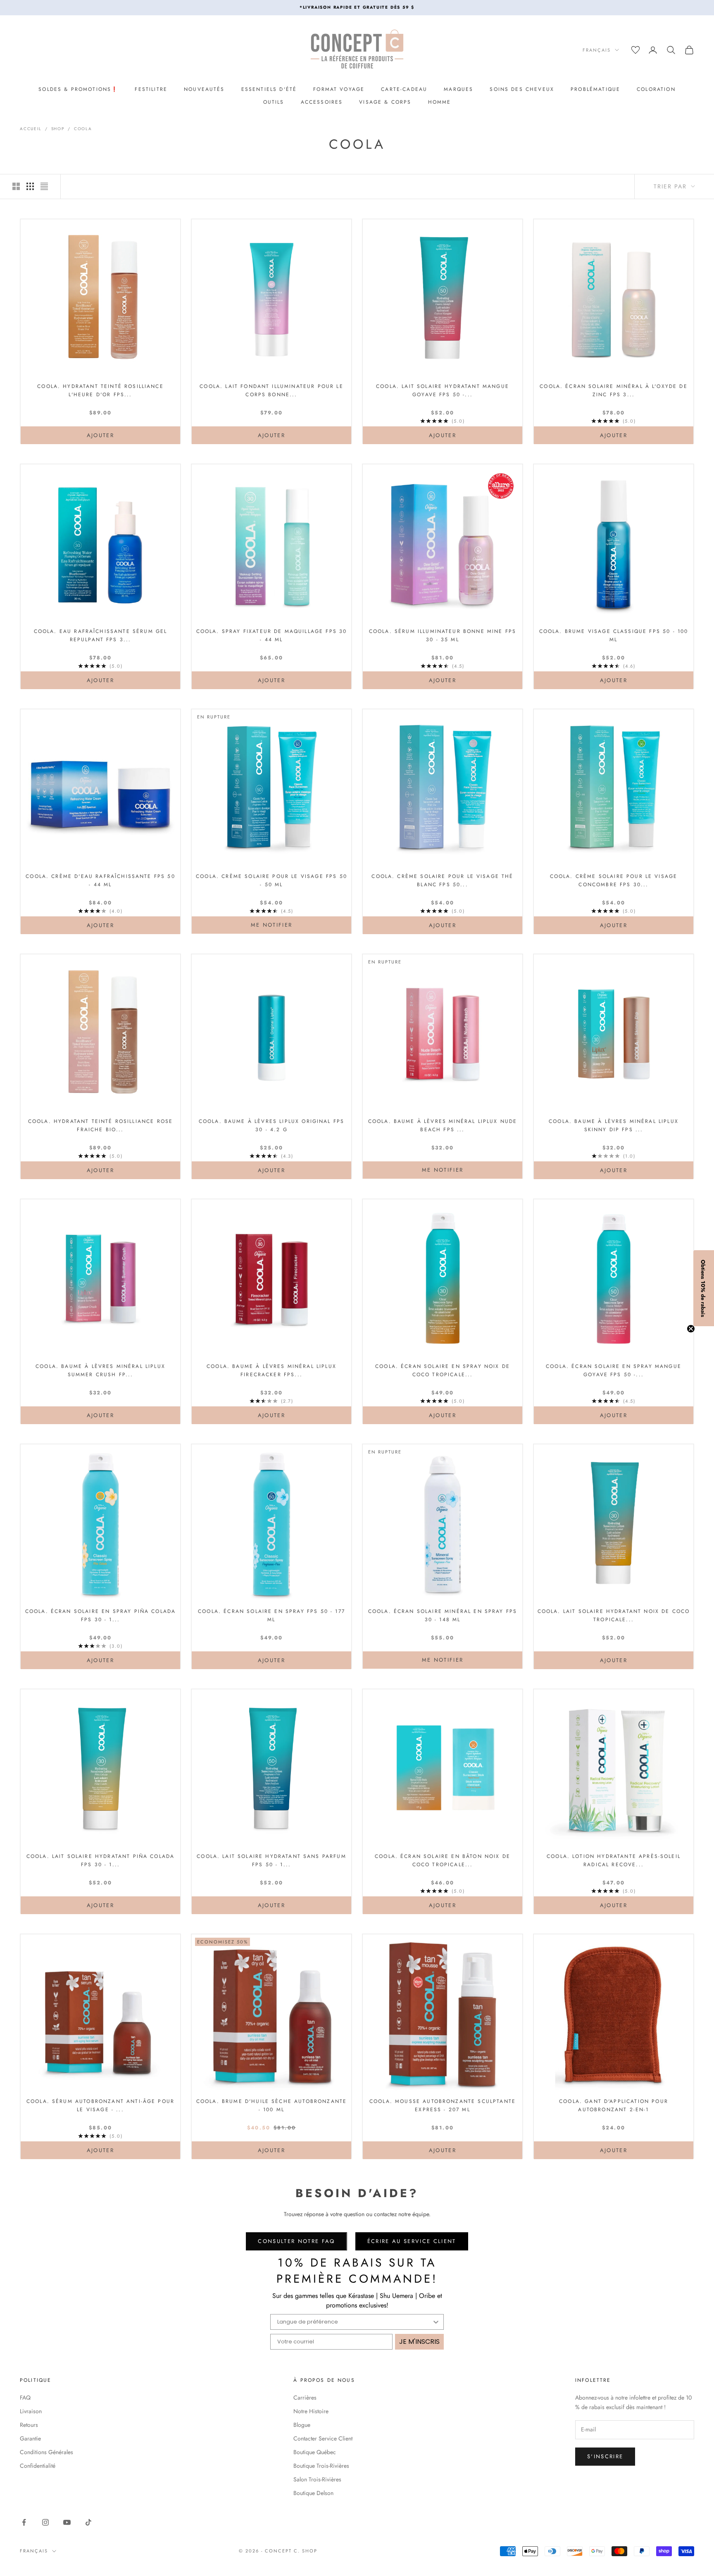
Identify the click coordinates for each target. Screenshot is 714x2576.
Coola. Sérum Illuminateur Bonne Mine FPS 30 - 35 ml (443, 635)
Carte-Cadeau (404, 89)
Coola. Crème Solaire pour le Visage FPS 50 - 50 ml (271, 880)
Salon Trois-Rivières (317, 2479)
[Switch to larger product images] (16, 186)
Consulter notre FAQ (296, 2241)
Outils (274, 102)
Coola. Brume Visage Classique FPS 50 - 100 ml (614, 635)
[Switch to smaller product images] (30, 186)
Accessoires (322, 102)
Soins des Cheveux (522, 89)
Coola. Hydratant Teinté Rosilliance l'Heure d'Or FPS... (100, 390)
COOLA (83, 129)
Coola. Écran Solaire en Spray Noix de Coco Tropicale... (443, 1370)
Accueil (31, 129)
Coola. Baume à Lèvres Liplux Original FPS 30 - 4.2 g (272, 1125)
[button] (704, 1288)
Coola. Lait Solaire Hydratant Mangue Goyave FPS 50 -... (443, 390)
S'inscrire (605, 2456)
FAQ (25, 2398)
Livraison (31, 2411)
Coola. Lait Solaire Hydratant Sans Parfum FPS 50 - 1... (271, 1860)
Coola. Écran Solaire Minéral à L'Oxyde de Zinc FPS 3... (614, 390)
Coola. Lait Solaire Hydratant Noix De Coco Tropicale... (614, 1615)
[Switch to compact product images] (44, 186)
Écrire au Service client (412, 2241)
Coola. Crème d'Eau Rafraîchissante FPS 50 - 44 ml (100, 880)
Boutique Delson (313, 2493)
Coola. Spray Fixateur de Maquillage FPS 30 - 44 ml (272, 635)
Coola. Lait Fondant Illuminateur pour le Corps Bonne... (271, 390)
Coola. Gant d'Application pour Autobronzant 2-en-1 (614, 2105)
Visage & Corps (385, 102)
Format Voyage (339, 89)
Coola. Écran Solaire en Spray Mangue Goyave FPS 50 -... (614, 1370)
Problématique (595, 89)
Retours (29, 2425)
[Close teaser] (691, 1329)
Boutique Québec (315, 2452)
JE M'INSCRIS (419, 2342)
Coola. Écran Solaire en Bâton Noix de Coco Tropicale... (443, 1860)
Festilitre (151, 89)
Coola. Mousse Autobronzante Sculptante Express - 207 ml (443, 2105)
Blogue (302, 2425)
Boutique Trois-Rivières (321, 2466)
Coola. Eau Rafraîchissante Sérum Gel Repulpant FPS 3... (101, 635)
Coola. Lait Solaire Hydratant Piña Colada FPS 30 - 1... (101, 1860)
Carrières (305, 2398)
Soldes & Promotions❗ (78, 89)
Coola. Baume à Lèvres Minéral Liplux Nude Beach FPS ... (443, 1125)
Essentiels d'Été (269, 89)
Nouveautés (204, 89)
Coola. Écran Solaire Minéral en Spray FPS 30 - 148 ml (443, 1615)
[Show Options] (436, 2322)
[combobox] (355, 2322)
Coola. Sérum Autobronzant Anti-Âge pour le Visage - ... (100, 2105)
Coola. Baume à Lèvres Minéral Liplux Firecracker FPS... (271, 1370)
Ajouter (119, 435)
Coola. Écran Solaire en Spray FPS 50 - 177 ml (271, 1615)
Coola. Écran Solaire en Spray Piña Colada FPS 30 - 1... (101, 1615)
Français (597, 50)
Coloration (656, 89)
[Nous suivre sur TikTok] (88, 2522)
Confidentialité (38, 2466)
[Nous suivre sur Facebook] (24, 2522)
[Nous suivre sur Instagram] (45, 2522)
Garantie (30, 2438)
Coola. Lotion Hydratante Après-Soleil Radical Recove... (614, 1860)
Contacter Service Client (323, 2438)
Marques (458, 89)
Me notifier (272, 925)
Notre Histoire (311, 2411)
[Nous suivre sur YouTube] (67, 2522)
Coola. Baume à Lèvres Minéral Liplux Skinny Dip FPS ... (614, 1125)
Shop (58, 129)
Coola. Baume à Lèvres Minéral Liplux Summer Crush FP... (100, 1370)
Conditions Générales (46, 2452)
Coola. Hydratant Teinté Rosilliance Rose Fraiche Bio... (100, 1125)
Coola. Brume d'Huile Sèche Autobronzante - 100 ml (271, 2105)
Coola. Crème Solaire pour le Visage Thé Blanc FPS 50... (442, 880)
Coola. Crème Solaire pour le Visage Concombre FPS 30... (614, 880)
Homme (440, 102)
